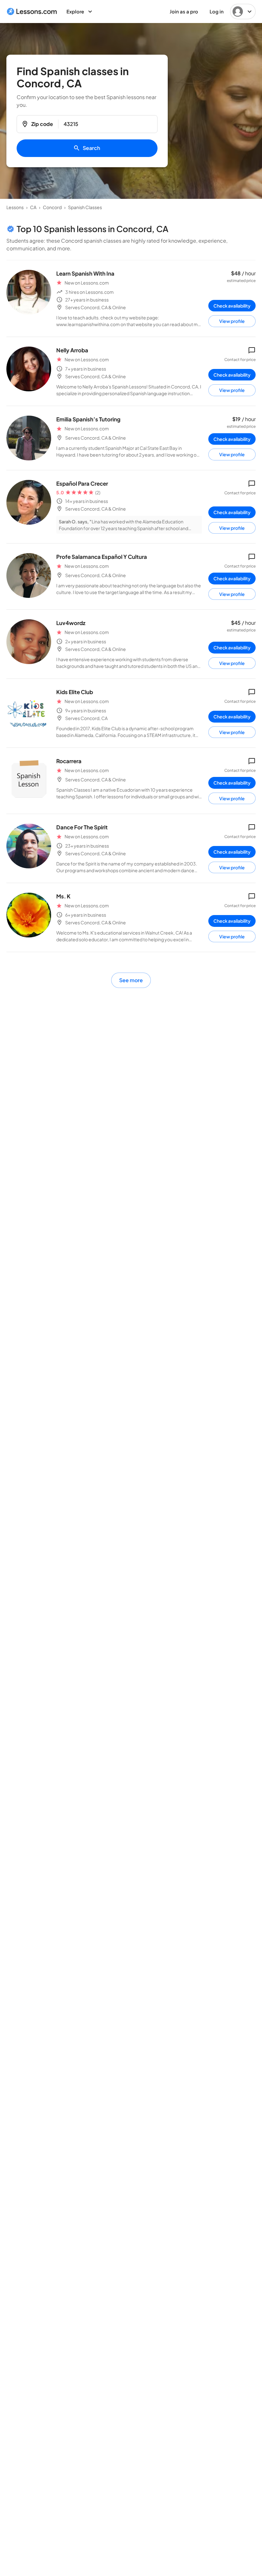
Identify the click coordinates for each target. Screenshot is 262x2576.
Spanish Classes (85, 207)
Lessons (15, 207)
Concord (52, 207)
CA (33, 207)
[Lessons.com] (32, 12)
